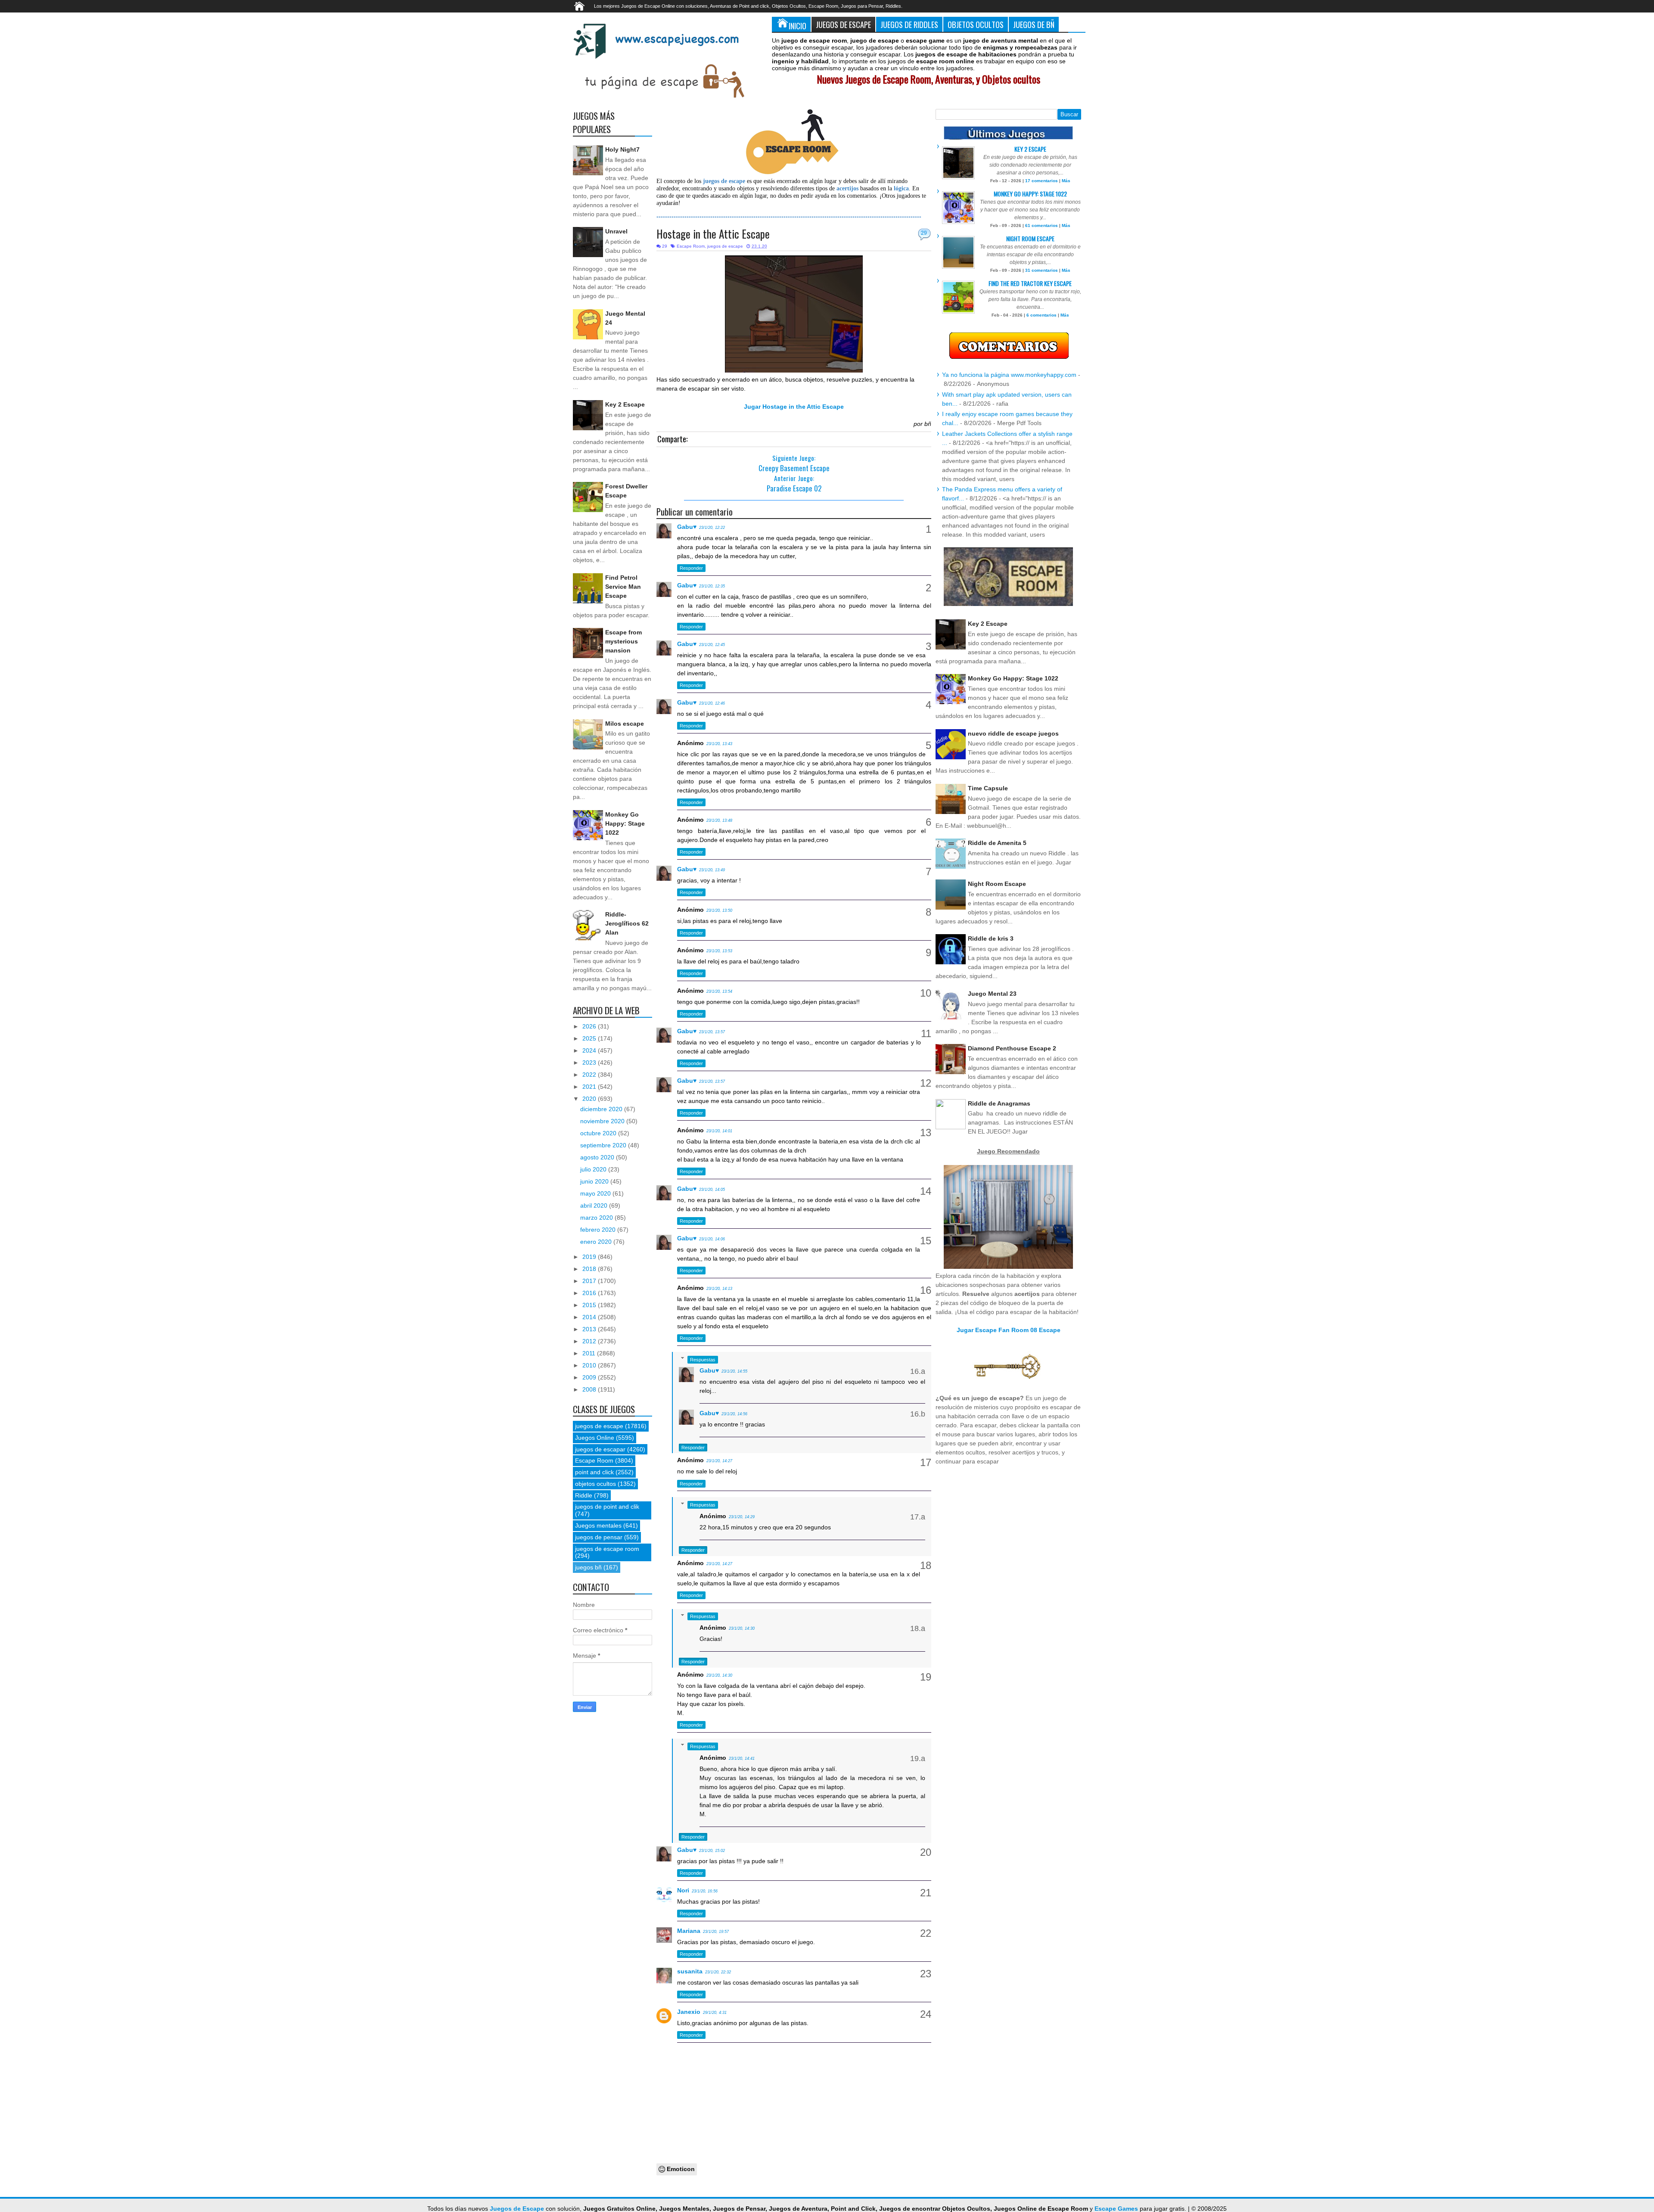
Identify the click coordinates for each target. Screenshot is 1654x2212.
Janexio (689, 2012)
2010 (590, 1365)
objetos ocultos (595, 1484)
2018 (590, 1269)
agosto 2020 (598, 1157)
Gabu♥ (687, 527)
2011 (590, 1353)
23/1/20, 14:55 (734, 1371)
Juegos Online (595, 1438)
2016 (590, 1293)
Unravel (616, 231)
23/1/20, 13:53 (719, 951)
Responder (691, 568)
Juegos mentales (598, 1525)
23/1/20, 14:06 (712, 1239)
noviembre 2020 (603, 1121)
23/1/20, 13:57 (712, 1032)
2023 (590, 1063)
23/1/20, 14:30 (742, 1628)
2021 (590, 1087)
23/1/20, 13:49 (712, 870)
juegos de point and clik (607, 1507)
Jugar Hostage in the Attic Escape (794, 407)
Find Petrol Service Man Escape (623, 587)
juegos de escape (725, 246)
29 (924, 233)
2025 (590, 1038)
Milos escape (625, 724)
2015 (590, 1305)
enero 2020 (597, 1242)
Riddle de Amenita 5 (997, 843)
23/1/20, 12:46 (712, 703)
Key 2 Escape (625, 404)
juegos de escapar (600, 1449)
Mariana (689, 1931)
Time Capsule (988, 788)
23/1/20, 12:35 (712, 586)
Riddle (584, 1495)
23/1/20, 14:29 (742, 1517)
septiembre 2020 (604, 1145)
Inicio (797, 26)
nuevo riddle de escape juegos (1013, 733)
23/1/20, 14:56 (734, 1414)
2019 (590, 1257)
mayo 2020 (596, 1193)
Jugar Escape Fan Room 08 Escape (1009, 1330)
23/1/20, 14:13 (719, 1289)
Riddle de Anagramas (999, 1103)
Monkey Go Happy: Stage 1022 (625, 823)
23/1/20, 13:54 (719, 991)
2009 (590, 1377)
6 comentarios (1042, 315)
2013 (590, 1329)
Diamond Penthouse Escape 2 (1012, 1048)
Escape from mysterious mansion (623, 641)
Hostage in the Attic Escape (713, 234)
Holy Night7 (622, 149)
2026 (590, 1026)
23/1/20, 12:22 (712, 528)
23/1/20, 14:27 (719, 1461)
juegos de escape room (607, 1549)
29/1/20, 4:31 (715, 2013)
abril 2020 (595, 1205)
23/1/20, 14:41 (742, 1758)
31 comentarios (1042, 270)
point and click (594, 1472)
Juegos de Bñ (1034, 24)
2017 (590, 1281)
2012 (590, 1341)
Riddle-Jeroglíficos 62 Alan (627, 923)
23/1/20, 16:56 (705, 1891)
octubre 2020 (599, 1133)
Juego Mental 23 (992, 994)
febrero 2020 (599, 1230)
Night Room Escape (1030, 238)
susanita (690, 1971)
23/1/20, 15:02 (712, 1851)
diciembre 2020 (602, 1109)
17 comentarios (1042, 181)
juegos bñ (588, 1567)
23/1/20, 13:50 (719, 910)
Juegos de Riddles (909, 24)
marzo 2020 (597, 1218)
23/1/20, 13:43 (719, 744)
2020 (590, 1099)
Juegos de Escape (843, 24)
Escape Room (691, 246)
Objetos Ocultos (976, 24)
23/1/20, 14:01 (719, 1131)
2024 (590, 1050)
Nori (683, 1890)
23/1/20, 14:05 (712, 1190)
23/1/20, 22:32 (718, 1972)
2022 (590, 1075)
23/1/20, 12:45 (712, 645)
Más (1066, 181)
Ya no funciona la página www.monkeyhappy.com (1009, 375)
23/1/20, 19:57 (716, 1932)
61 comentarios (1042, 225)
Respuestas (703, 1360)
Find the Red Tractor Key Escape (1030, 283)
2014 (590, 1317)
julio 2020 (594, 1169)
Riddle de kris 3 (991, 938)
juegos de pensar (599, 1537)
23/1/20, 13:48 (719, 820)
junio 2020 (595, 1181)
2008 (590, 1389)
